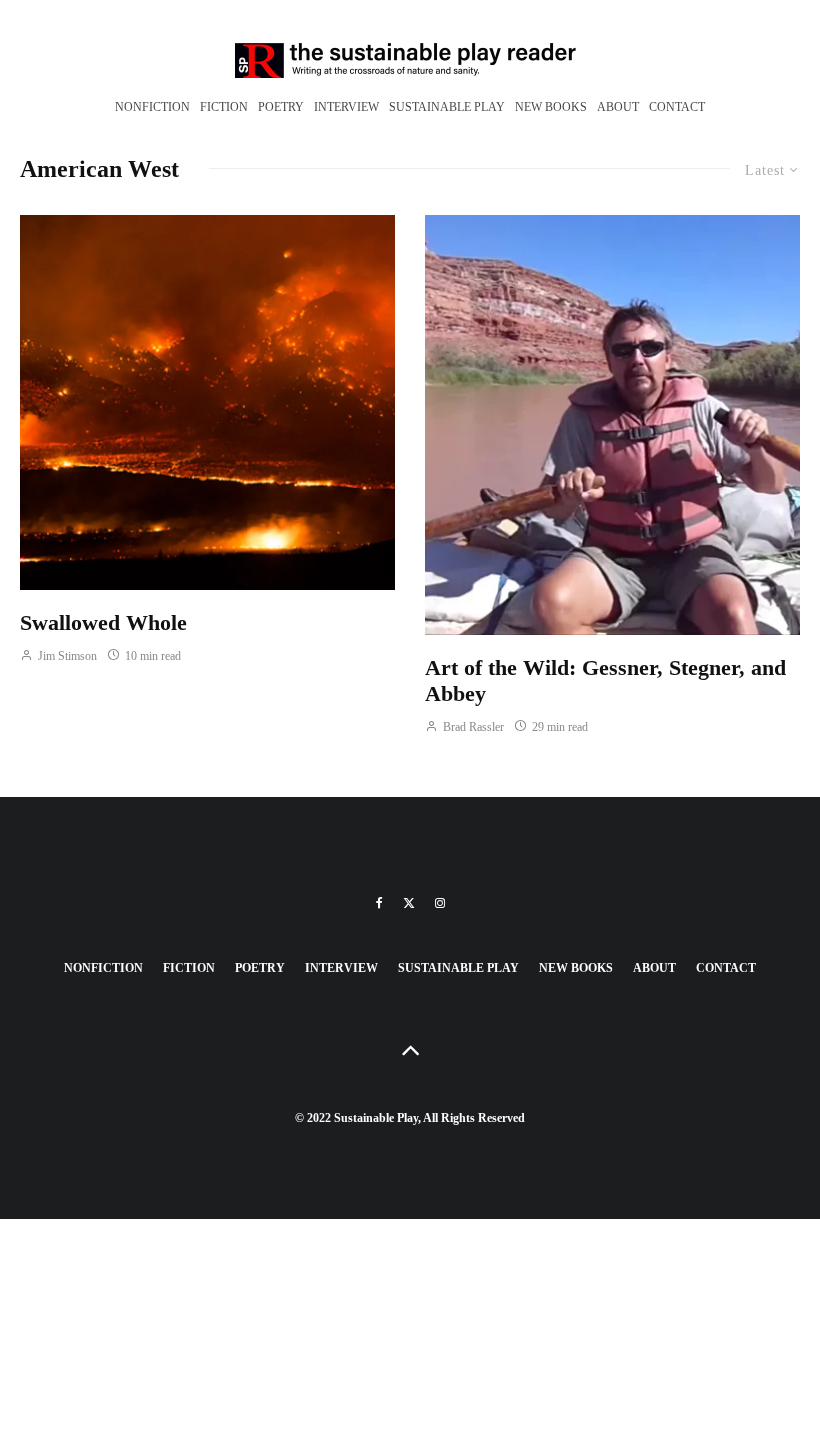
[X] (409, 903)
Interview (346, 107)
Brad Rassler (472, 727)
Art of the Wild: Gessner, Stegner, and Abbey (605, 680)
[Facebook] (379, 903)
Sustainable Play (447, 107)
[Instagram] (440, 903)
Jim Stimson (66, 656)
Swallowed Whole (103, 622)
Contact (677, 107)
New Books (551, 107)
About (618, 107)
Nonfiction (152, 107)
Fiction (224, 107)
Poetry (281, 107)
